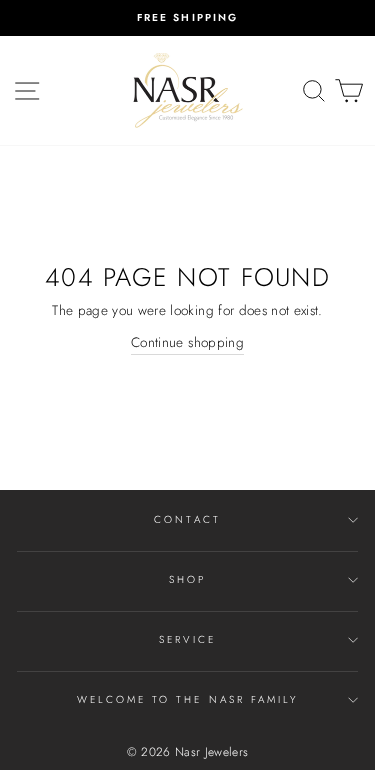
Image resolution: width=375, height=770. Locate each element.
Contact (187, 519)
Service (187, 639)
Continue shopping (187, 342)
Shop (187, 579)
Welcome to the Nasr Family (188, 699)
